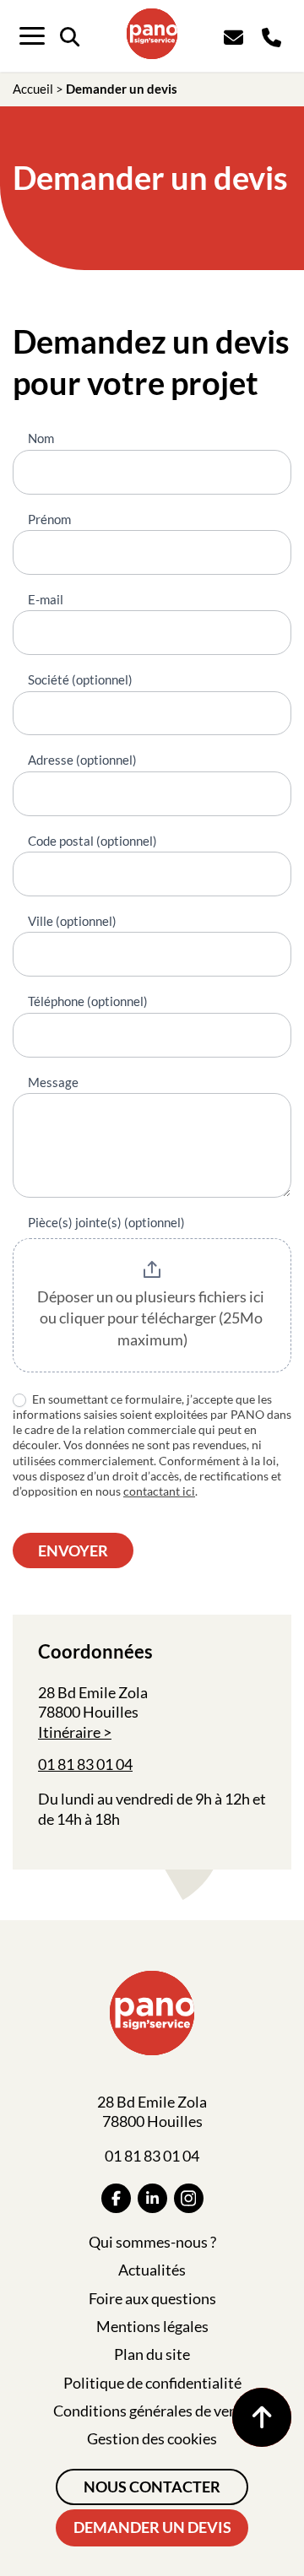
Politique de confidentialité (152, 2383)
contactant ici (159, 1491)
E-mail (46, 599)
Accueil (33, 89)
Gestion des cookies (152, 2438)
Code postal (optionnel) (92, 841)
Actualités (152, 2270)
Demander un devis (152, 2527)
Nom (41, 438)
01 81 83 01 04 (85, 1764)
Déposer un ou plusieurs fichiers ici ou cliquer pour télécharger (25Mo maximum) (152, 1318)
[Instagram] (189, 2198)
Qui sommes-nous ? (152, 2242)
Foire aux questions (152, 2298)
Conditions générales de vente (152, 2411)
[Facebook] (116, 2198)
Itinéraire (69, 1732)
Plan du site (152, 2354)
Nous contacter (152, 2487)
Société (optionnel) (80, 679)
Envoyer (73, 1550)
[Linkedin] (152, 2198)
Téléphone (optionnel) (88, 1001)
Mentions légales (152, 2326)
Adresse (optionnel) (82, 760)
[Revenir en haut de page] (262, 2417)
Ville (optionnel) (72, 921)
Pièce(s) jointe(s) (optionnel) (106, 1222)
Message (53, 1082)
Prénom (49, 519)
